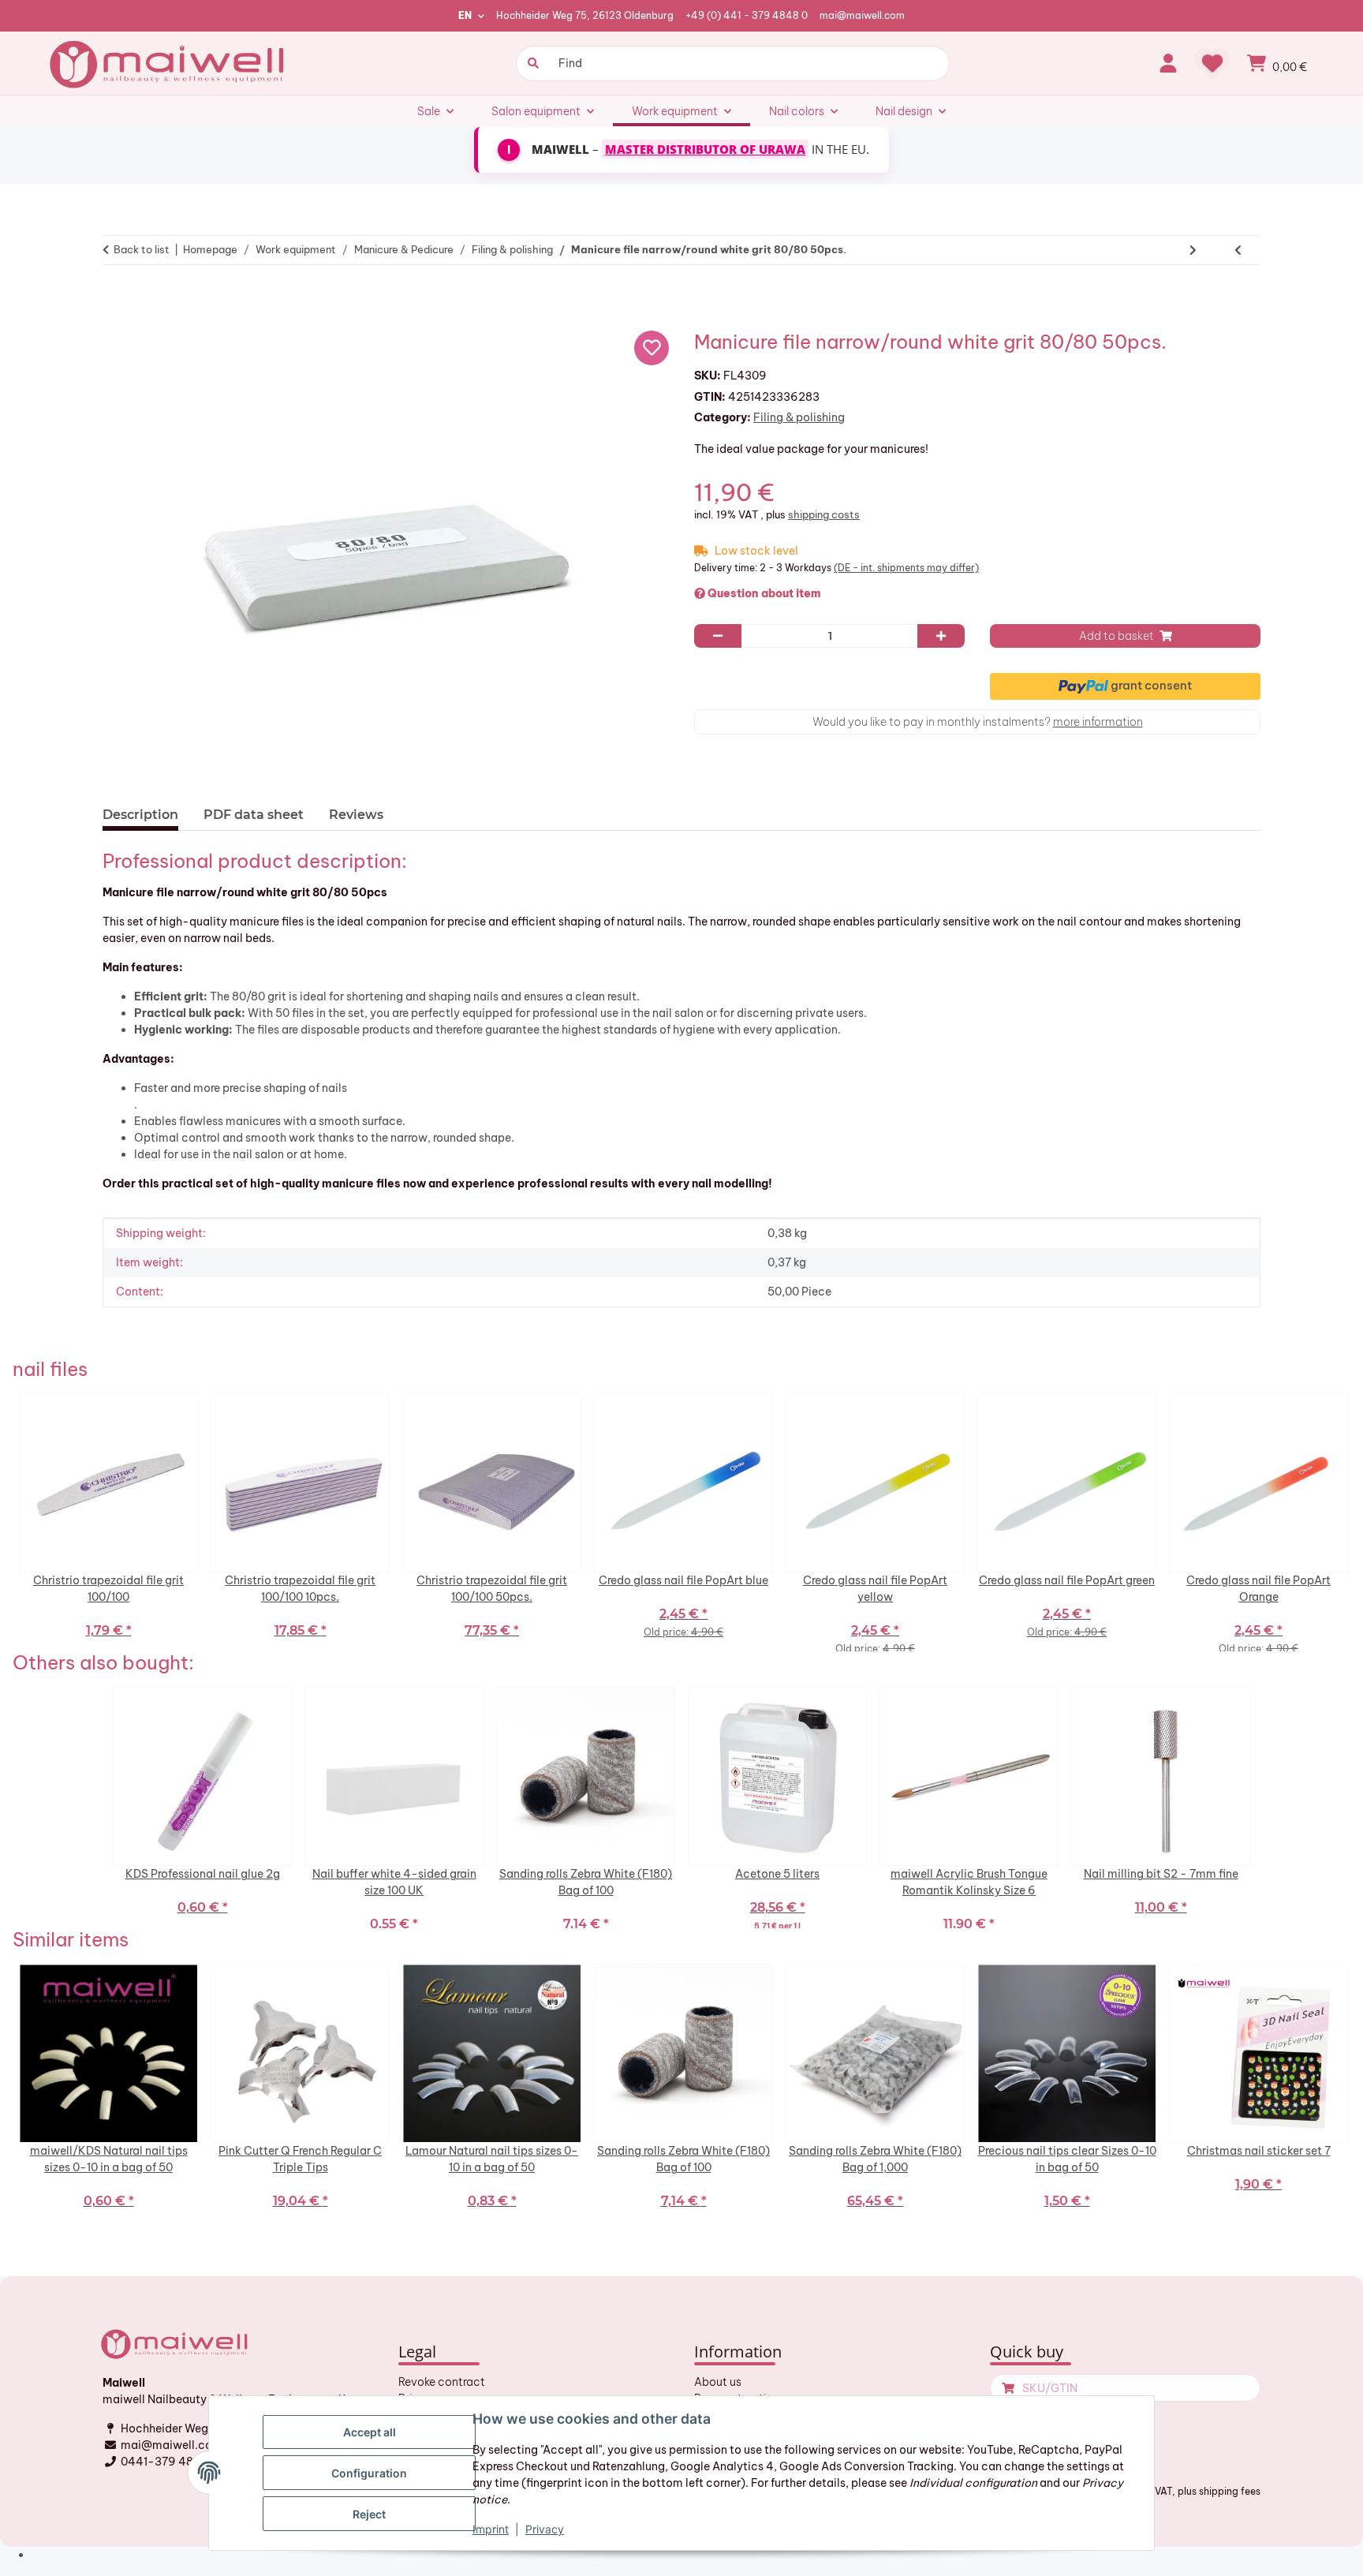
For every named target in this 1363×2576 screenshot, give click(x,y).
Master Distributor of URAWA (705, 149)
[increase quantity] (941, 636)
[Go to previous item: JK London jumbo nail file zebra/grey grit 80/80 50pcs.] (1238, 250)
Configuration (369, 2473)
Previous (9, 1523)
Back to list (142, 249)
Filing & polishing (799, 417)
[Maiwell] (169, 63)
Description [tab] (140, 815)
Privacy (545, 2529)
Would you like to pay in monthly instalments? (978, 722)
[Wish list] (1212, 63)
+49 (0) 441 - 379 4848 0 (747, 15)
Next (1354, 1523)
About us (718, 2382)
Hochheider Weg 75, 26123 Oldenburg (585, 15)
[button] (1168, 63)
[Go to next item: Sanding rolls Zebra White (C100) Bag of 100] (1193, 250)
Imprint (491, 2529)
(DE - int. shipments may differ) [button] (906, 568)
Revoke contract (442, 2382)
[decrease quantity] (718, 636)
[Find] (531, 64)
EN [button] (465, 15)
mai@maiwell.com (862, 15)
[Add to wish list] (652, 348)
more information (1098, 722)
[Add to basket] (121, 299)
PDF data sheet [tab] (254, 815)
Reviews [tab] (356, 815)
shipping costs (824, 514)
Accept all (370, 2432)
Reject (369, 2514)
